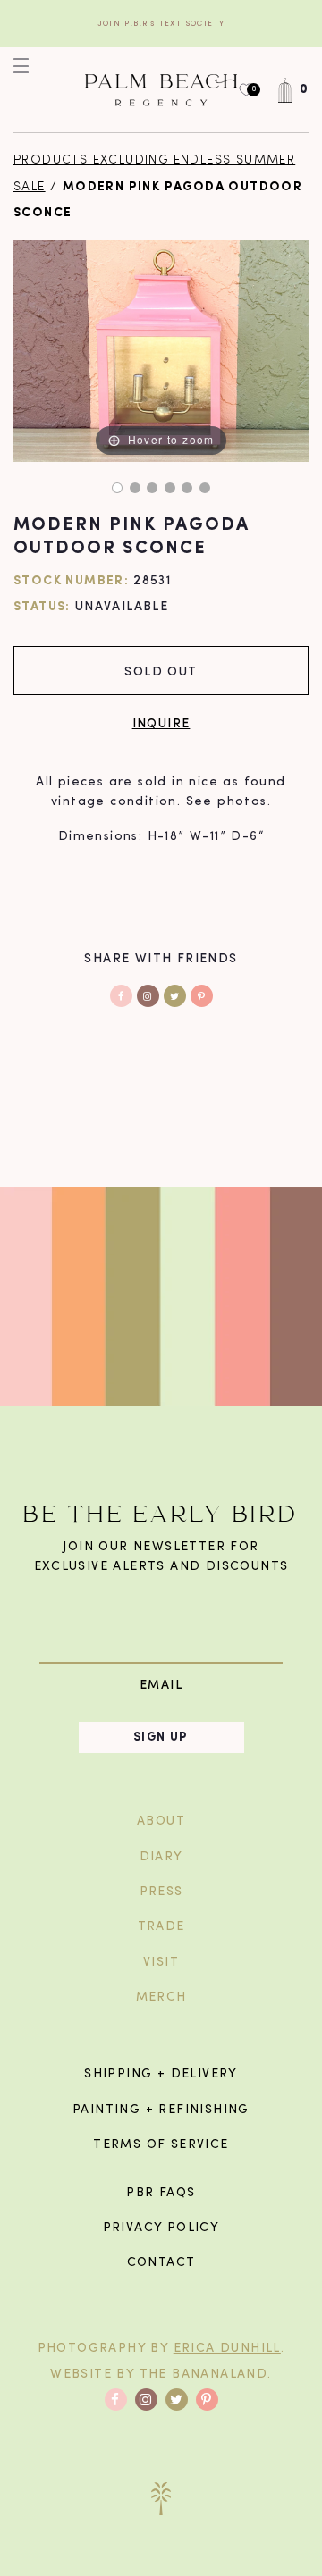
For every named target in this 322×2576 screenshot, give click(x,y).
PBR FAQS (161, 2193)
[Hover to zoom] (161, 352)
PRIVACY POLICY (161, 2228)
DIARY (161, 1857)
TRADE (161, 1927)
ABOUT (161, 1821)
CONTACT (161, 2263)
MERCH (161, 1997)
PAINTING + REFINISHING (161, 2110)
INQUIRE (161, 722)
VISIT (161, 1963)
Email (161, 1685)
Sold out (161, 671)
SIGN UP (161, 1737)
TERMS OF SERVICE (161, 2145)
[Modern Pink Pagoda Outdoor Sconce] (117, 488)
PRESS (161, 1892)
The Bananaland (204, 2375)
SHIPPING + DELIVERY (161, 2074)
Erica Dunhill (227, 2349)
